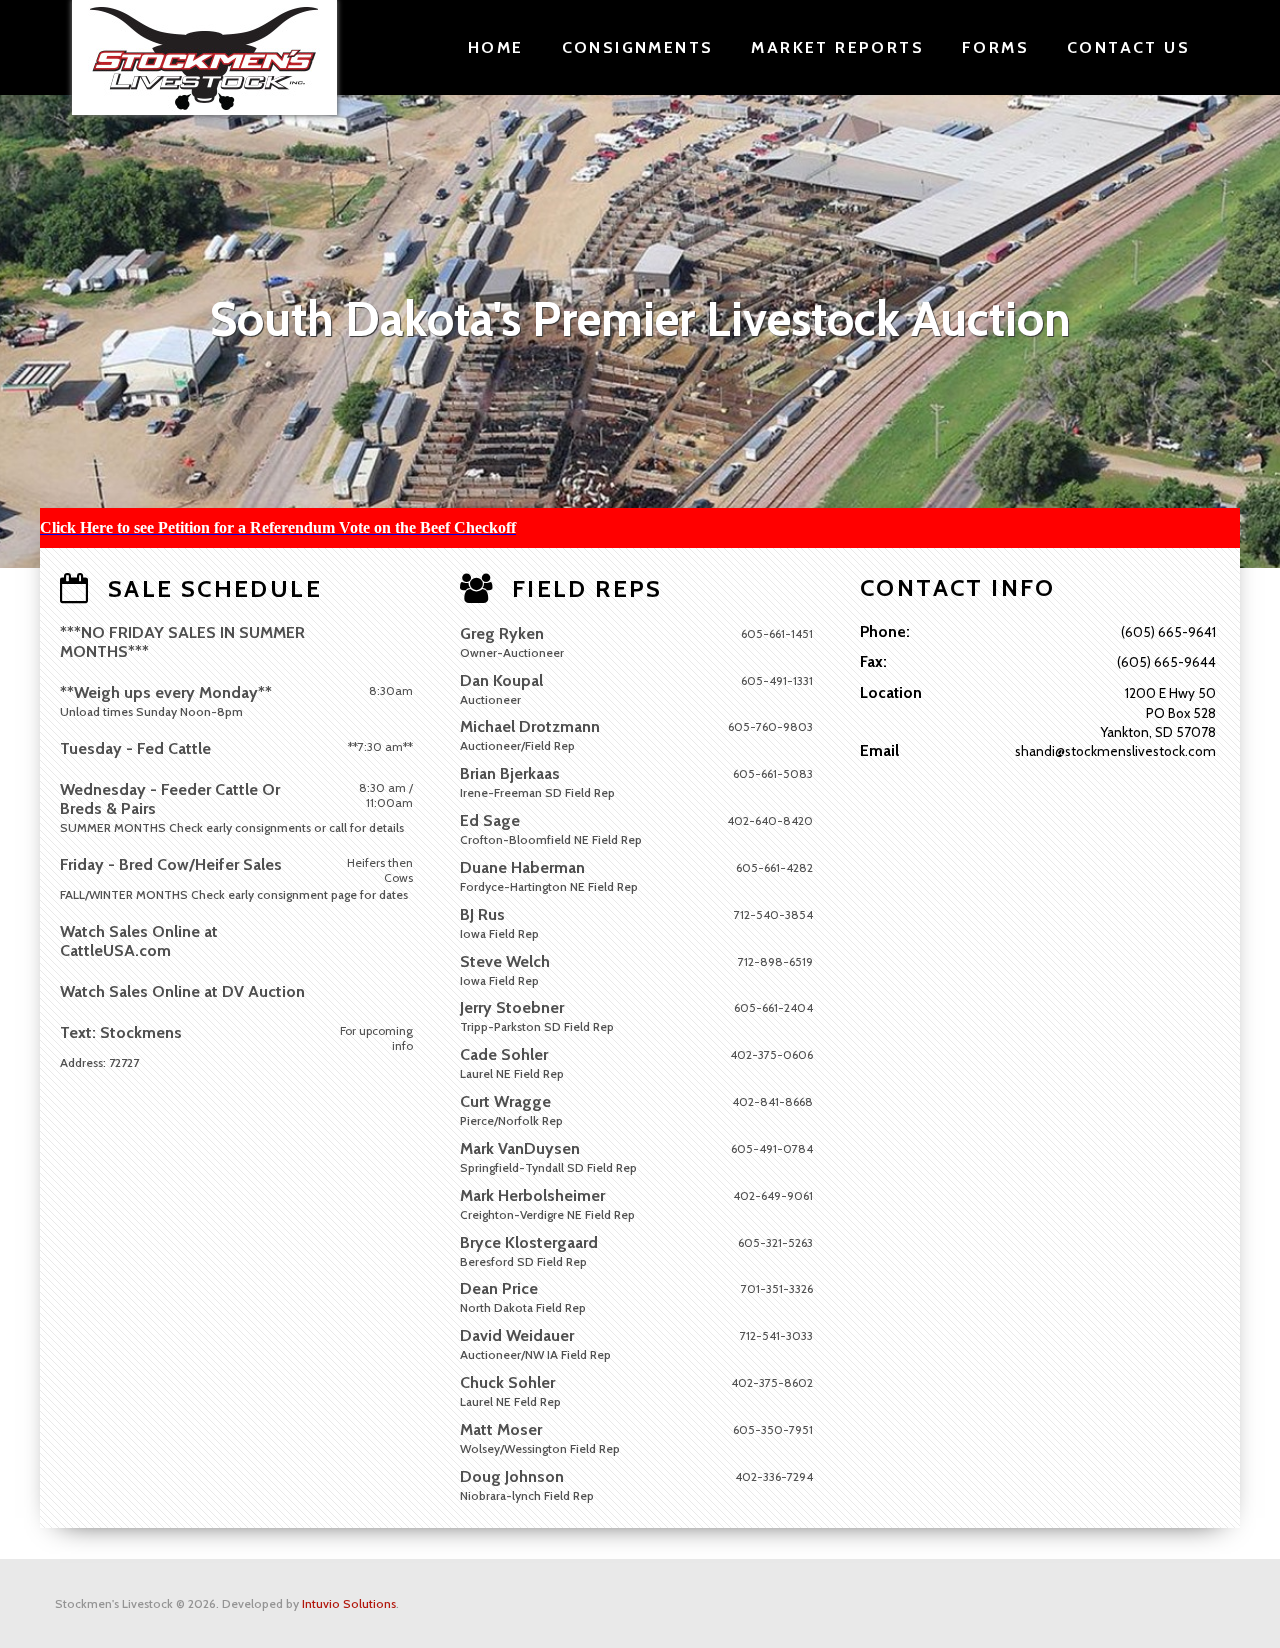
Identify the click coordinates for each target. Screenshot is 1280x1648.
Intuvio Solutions (349, 1603)
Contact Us (1128, 47)
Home (496, 47)
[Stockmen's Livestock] (204, 57)
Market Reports (837, 47)
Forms (995, 47)
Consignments (638, 47)
